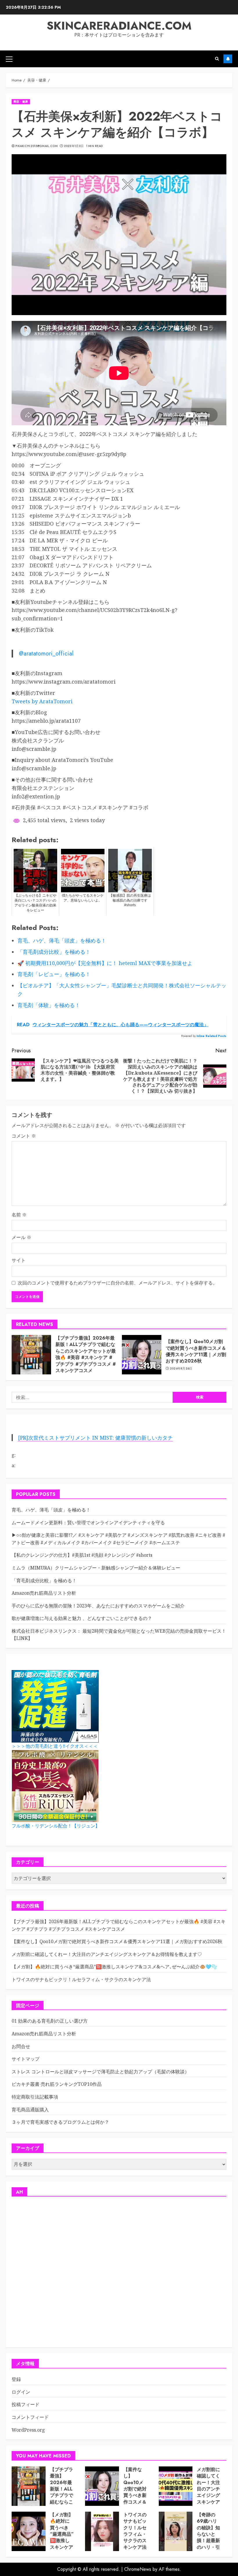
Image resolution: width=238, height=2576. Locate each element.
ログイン (21, 2392)
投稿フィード (26, 2404)
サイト (19, 1260)
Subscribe (228, 59)
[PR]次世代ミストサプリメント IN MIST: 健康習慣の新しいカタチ (95, 1438)
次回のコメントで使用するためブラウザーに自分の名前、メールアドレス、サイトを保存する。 (118, 1283)
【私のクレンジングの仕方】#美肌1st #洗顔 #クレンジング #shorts (82, 1555)
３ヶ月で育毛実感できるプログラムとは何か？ (60, 2122)
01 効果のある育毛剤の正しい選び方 (50, 2021)
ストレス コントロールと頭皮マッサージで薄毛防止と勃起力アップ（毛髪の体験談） (100, 2072)
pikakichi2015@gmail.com (36, 146)
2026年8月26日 (181, 1369)
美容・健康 (21, 102)
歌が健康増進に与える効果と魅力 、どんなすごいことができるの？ (82, 1618)
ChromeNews (138, 2569)
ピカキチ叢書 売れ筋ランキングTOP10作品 (57, 2084)
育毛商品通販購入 (30, 2110)
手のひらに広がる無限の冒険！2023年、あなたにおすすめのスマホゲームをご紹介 (98, 1606)
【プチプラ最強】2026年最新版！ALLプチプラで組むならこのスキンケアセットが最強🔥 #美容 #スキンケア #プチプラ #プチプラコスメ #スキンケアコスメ (86, 1354)
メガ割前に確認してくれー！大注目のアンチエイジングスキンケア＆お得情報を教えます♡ (107, 1954)
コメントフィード (30, 2417)
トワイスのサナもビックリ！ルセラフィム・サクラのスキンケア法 (81, 1979)
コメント (24, 1136)
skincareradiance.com (119, 26)
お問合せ (21, 2046)
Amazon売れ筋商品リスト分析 (44, 1593)
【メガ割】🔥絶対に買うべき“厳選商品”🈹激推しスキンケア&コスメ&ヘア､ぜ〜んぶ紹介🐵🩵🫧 (114, 1967)
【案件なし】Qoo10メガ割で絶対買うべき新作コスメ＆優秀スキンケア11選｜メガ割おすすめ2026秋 (196, 1351)
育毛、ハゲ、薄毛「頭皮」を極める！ (51, 1510)
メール (21, 1237)
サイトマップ (26, 2059)
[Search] (217, 59)
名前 (19, 1215)
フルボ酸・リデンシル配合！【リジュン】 (56, 1826)
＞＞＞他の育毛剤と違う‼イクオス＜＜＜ (55, 1746)
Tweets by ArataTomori (42, 701)
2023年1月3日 (74, 146)
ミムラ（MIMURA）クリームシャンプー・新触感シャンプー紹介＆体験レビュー (96, 1568)
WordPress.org (28, 2430)
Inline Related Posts (211, 1036)
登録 (16, 2379)
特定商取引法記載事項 (35, 2097)
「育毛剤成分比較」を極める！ (44, 1581)
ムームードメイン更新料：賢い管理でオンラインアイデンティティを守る (88, 1523)
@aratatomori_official (46, 653)
